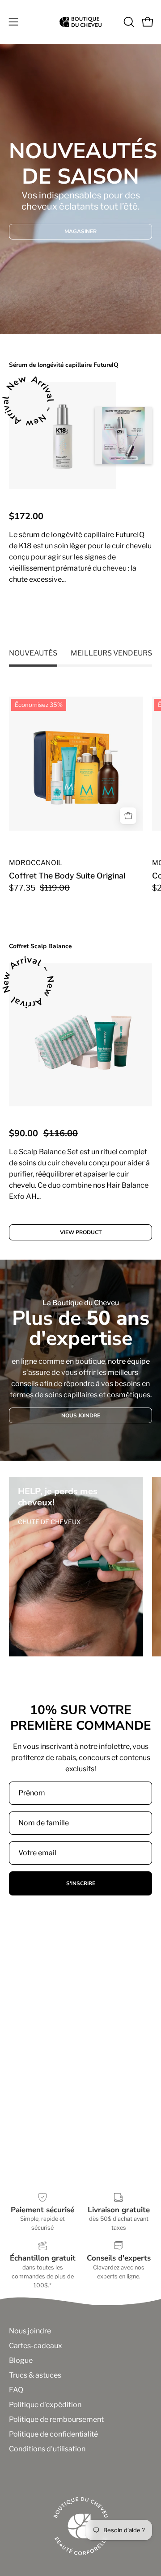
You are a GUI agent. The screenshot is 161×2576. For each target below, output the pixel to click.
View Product (81, 616)
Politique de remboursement (56, 2419)
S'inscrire (81, 1883)
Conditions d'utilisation (47, 2449)
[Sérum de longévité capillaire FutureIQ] (63, 436)
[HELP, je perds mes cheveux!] (76, 1567)
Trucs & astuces (35, 2375)
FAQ (16, 2390)
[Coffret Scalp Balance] (80, 1035)
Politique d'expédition (45, 2405)
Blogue (21, 2360)
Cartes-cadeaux (36, 2346)
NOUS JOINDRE (81, 1415)
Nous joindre (30, 2331)
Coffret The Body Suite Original (67, 876)
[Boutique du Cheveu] (80, 22)
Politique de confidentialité (53, 2434)
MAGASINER (80, 231)
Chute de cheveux (49, 1522)
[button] (128, 22)
